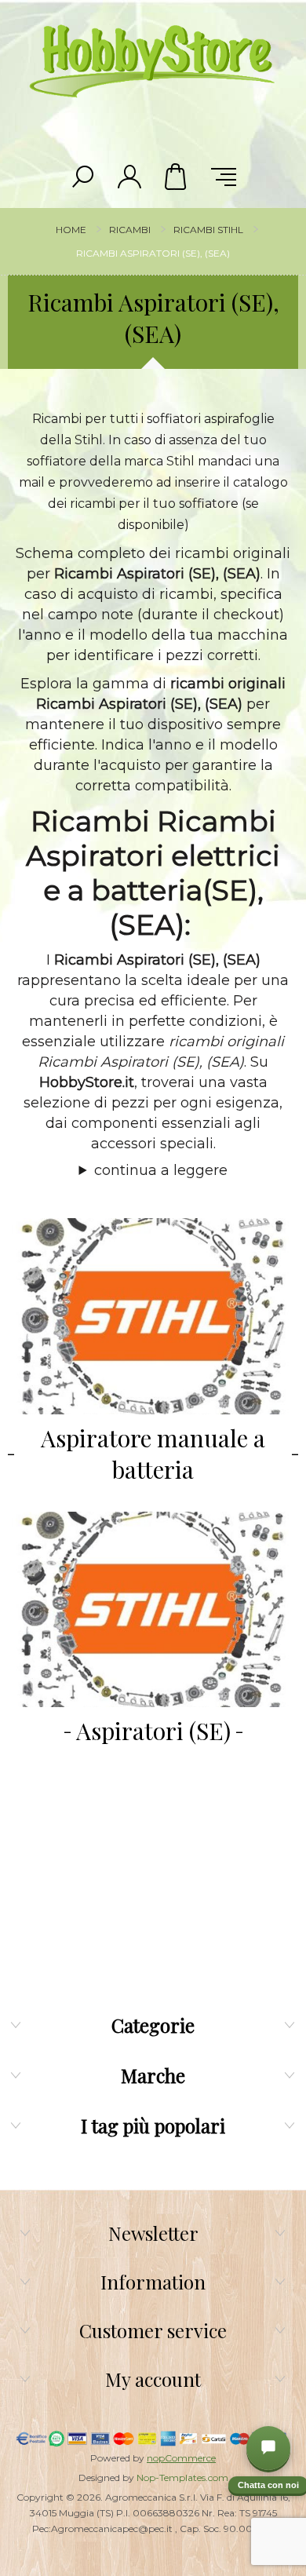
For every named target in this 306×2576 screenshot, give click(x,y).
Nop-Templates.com (182, 2477)
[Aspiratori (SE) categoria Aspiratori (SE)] (153, 1610)
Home (71, 230)
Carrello (177, 177)
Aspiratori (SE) (153, 1731)
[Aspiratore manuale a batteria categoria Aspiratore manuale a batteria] (153, 1316)
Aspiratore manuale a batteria (153, 1454)
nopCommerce (181, 2458)
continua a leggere (161, 1170)
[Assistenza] (268, 2448)
